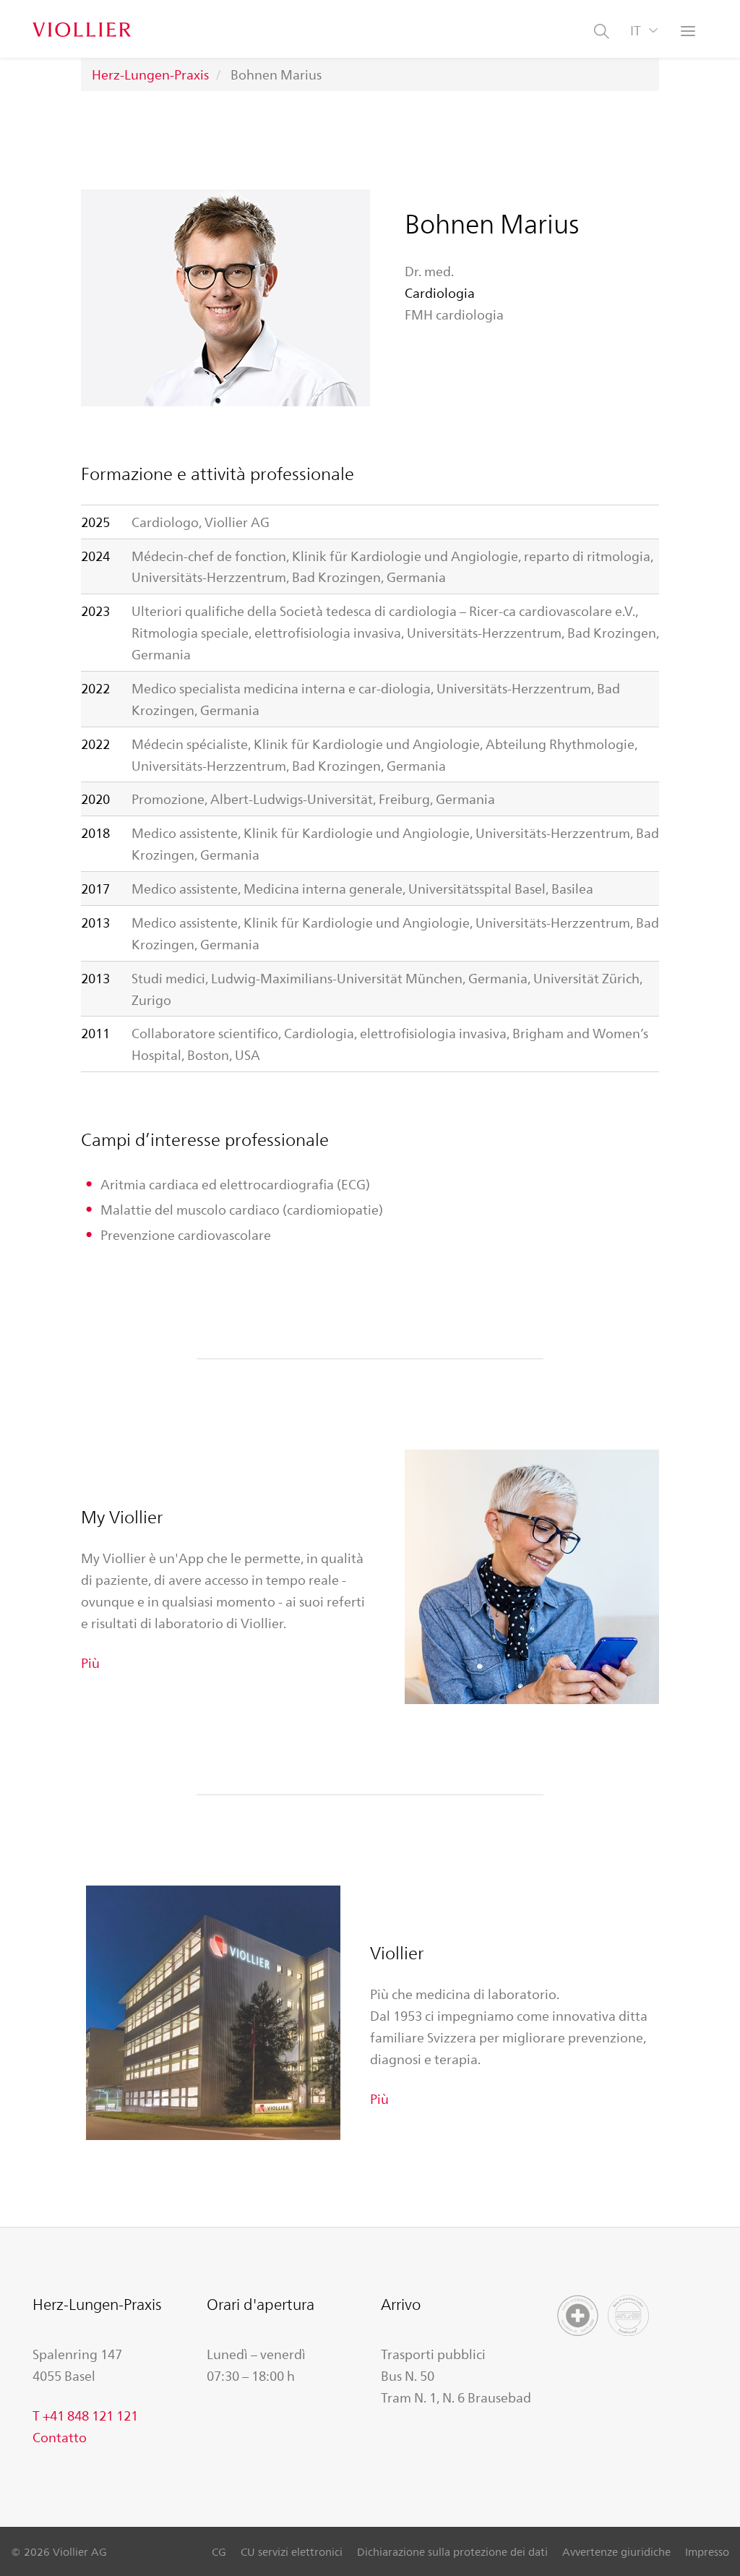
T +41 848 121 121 (85, 2415)
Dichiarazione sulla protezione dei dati (452, 2551)
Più (90, 1662)
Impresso (707, 2551)
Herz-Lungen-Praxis (150, 74)
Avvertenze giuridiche (616, 2551)
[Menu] (689, 33)
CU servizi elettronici (292, 2551)
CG (219, 2551)
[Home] (82, 29)
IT (636, 30)
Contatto (60, 2436)
